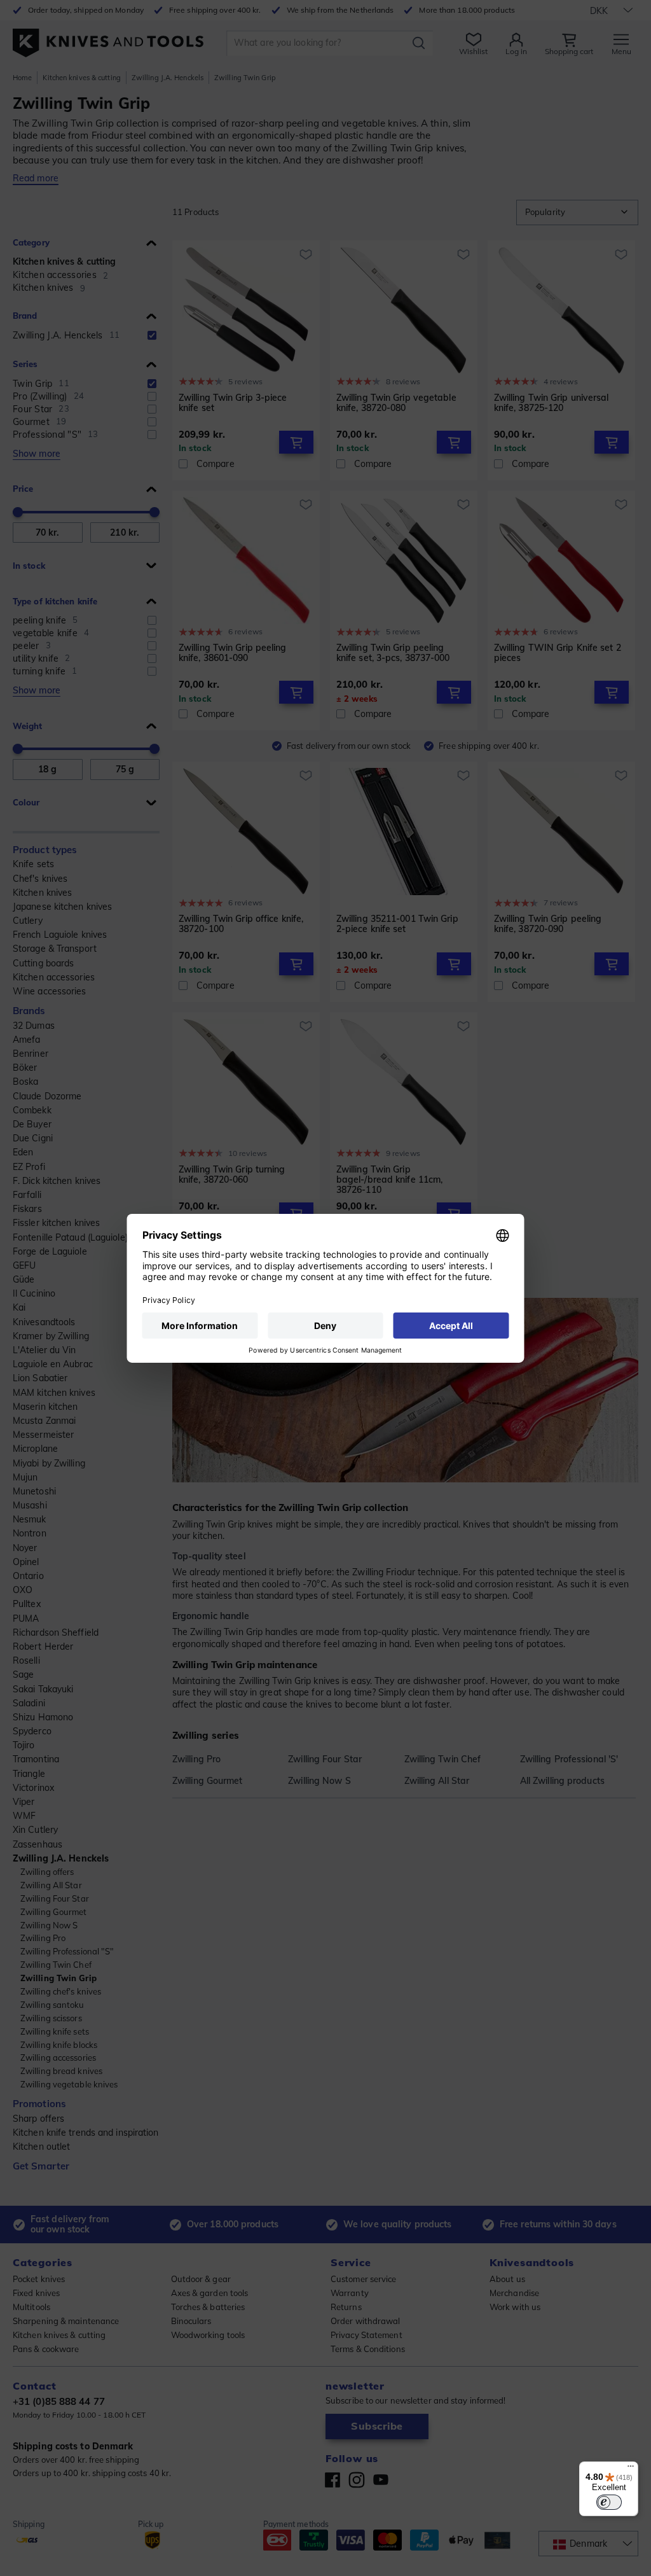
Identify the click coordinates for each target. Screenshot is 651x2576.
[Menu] (631, 2469)
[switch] (609, 2502)
